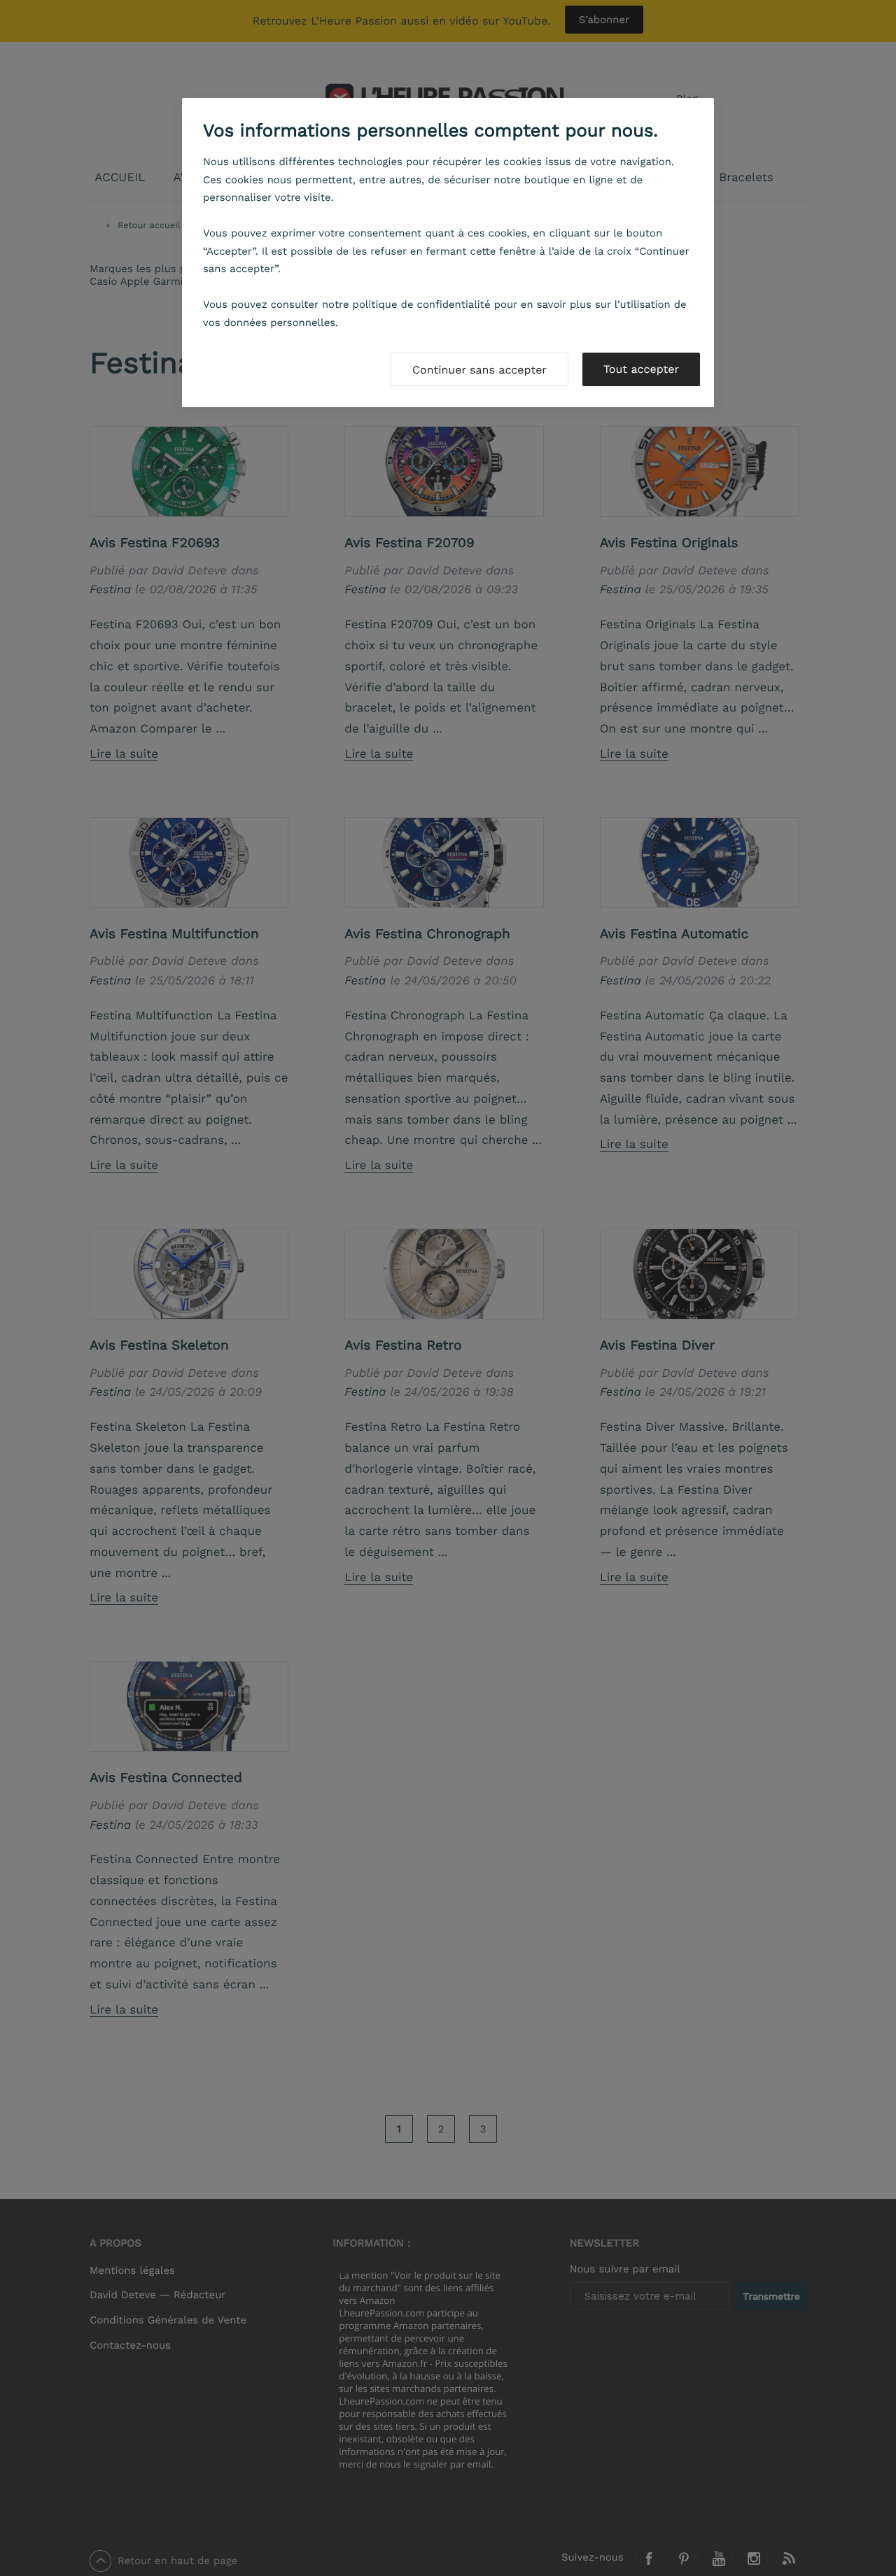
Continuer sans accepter (479, 370)
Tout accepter (641, 369)
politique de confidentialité (422, 304)
